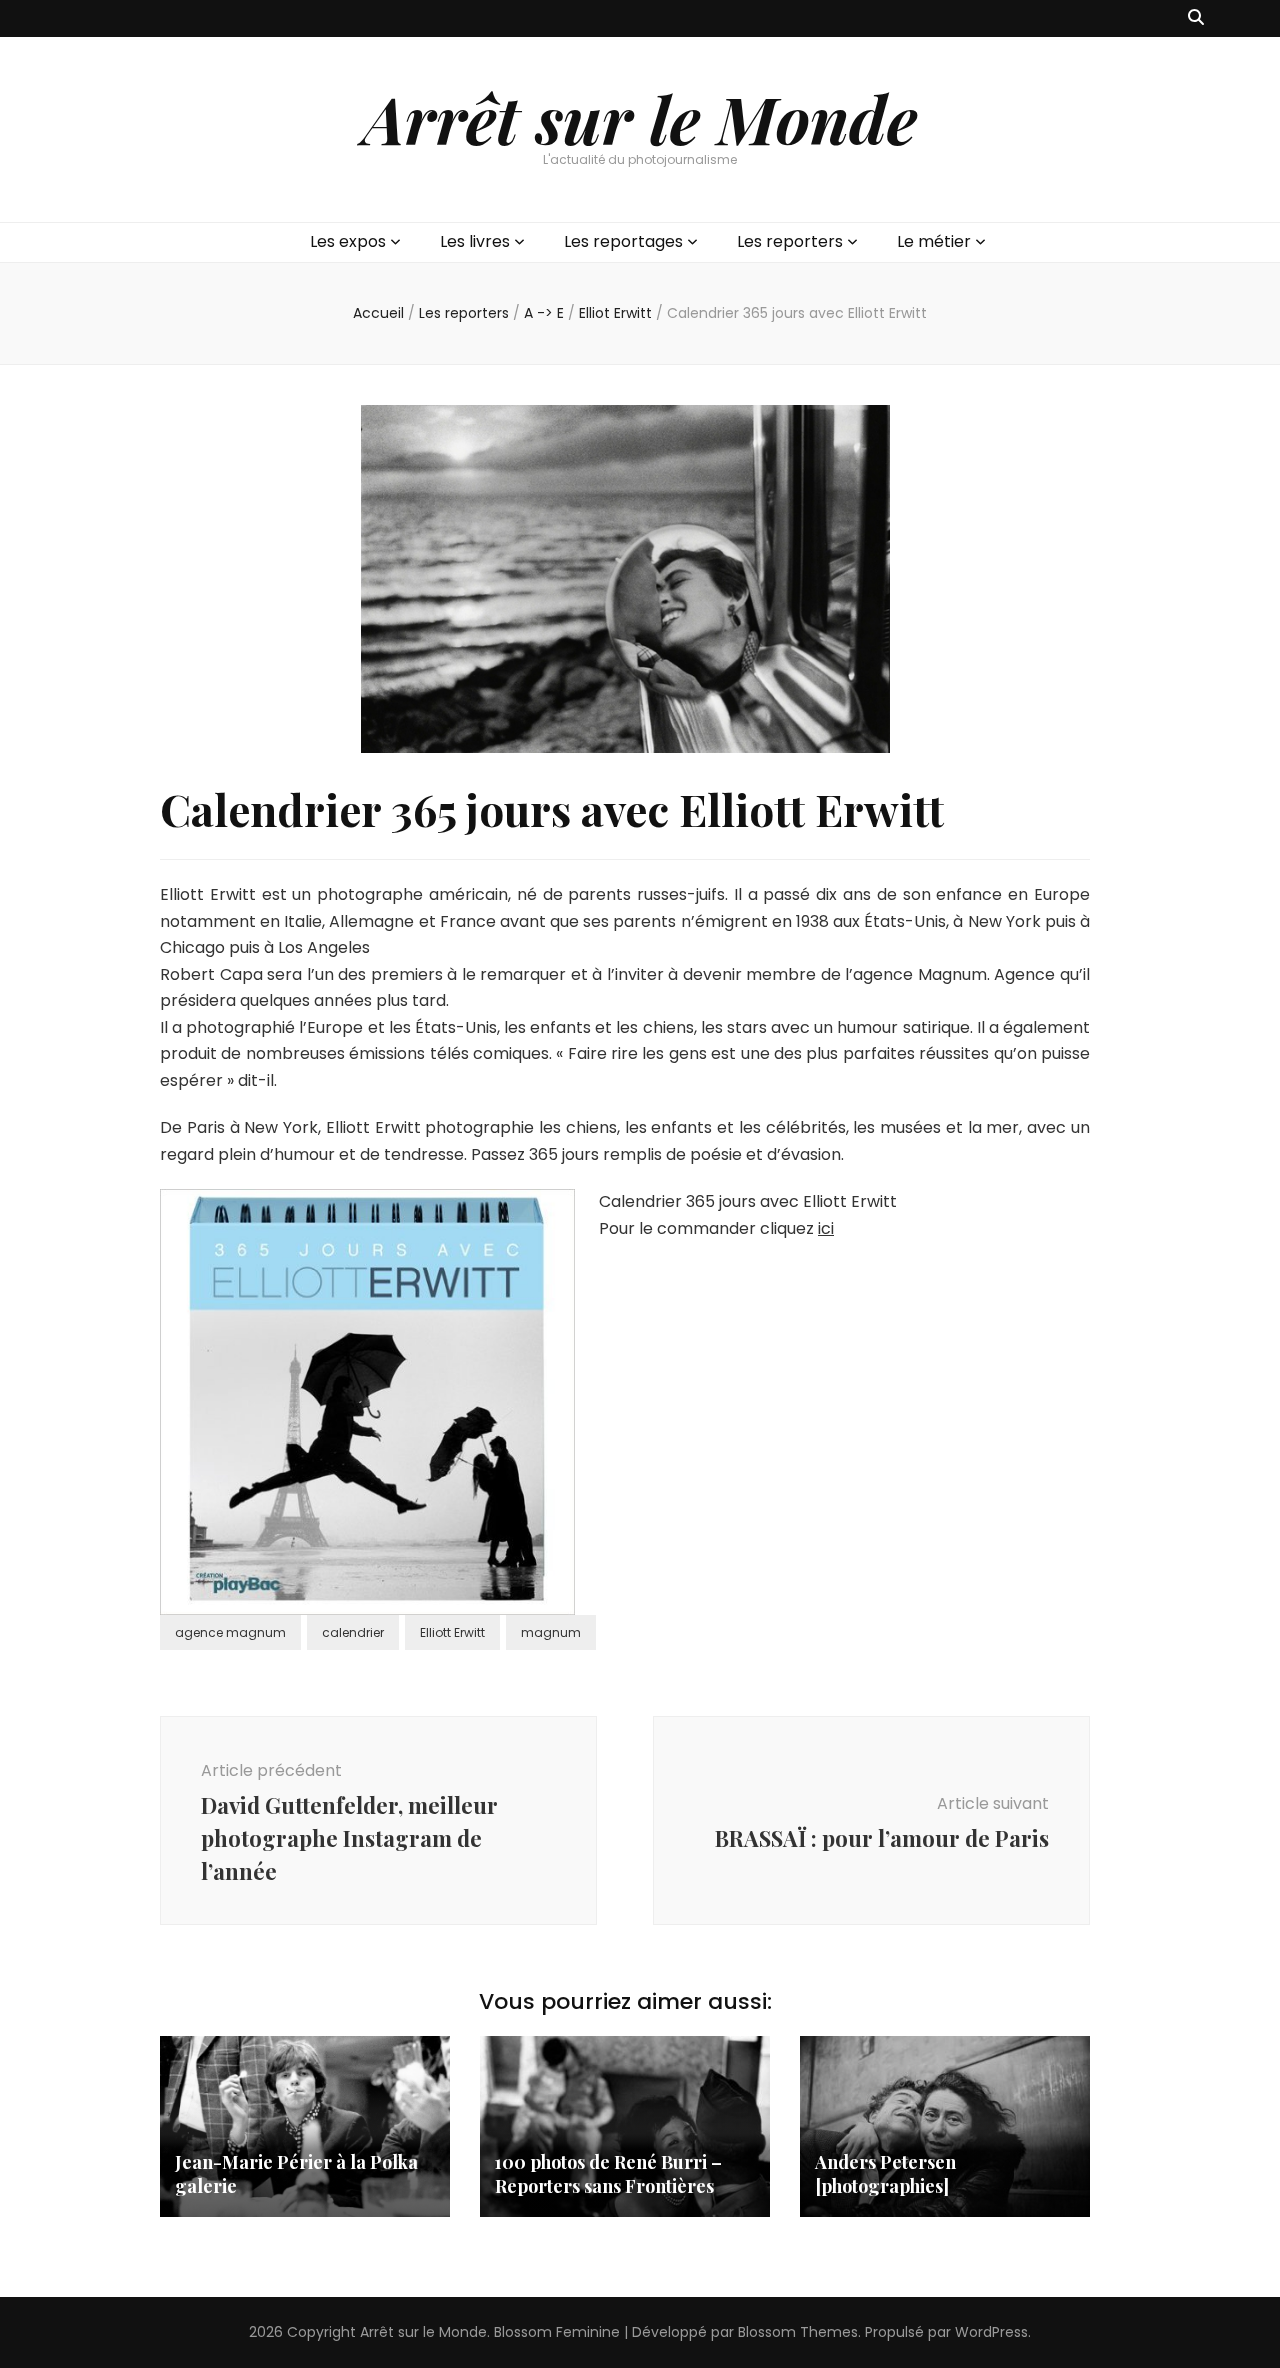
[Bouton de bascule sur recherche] (1196, 18)
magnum (551, 1632)
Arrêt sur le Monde (640, 118)
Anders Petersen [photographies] (885, 2174)
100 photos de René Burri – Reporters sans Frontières (608, 2174)
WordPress (991, 2332)
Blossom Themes (798, 2332)
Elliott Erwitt (452, 1632)
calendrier (353, 1632)
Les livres (475, 241)
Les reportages (623, 241)
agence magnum (230, 1632)
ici (826, 1228)
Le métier (934, 241)
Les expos (348, 241)
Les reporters (790, 241)
